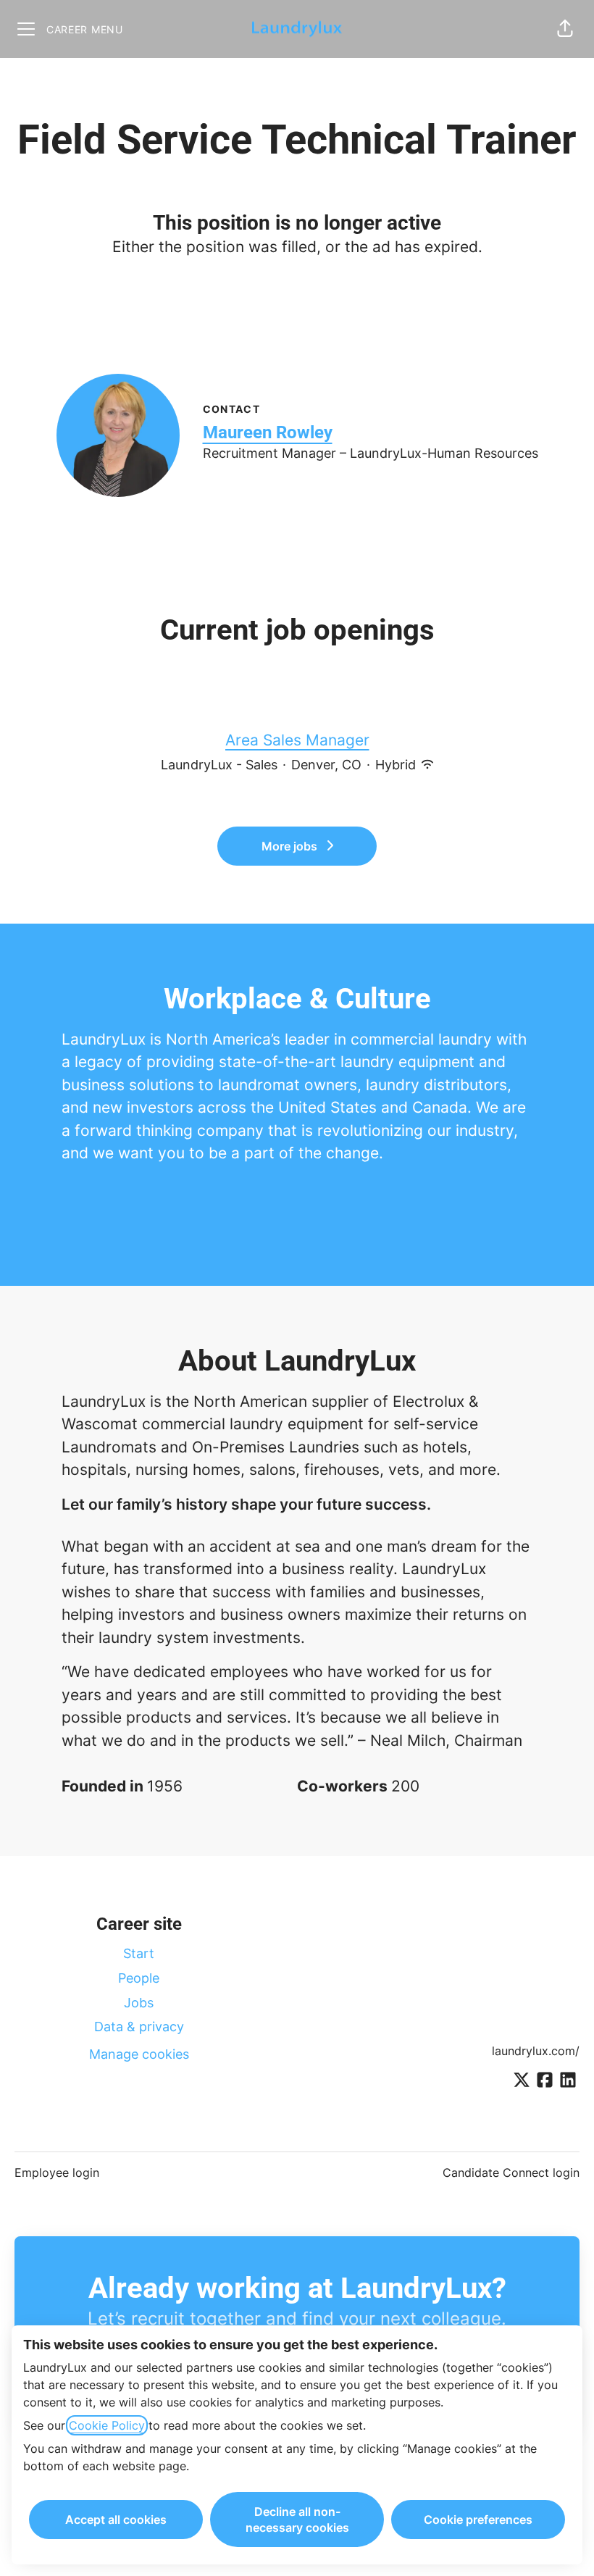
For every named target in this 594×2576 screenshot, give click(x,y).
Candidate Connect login (511, 2173)
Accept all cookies (116, 2519)
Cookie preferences (478, 2519)
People (139, 1978)
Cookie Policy (107, 2425)
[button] (565, 29)
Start (139, 1953)
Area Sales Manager (297, 740)
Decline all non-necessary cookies (297, 2519)
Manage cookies (139, 2054)
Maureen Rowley (268, 432)
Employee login (57, 2173)
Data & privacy (139, 2027)
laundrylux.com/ (536, 2051)
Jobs (139, 2003)
